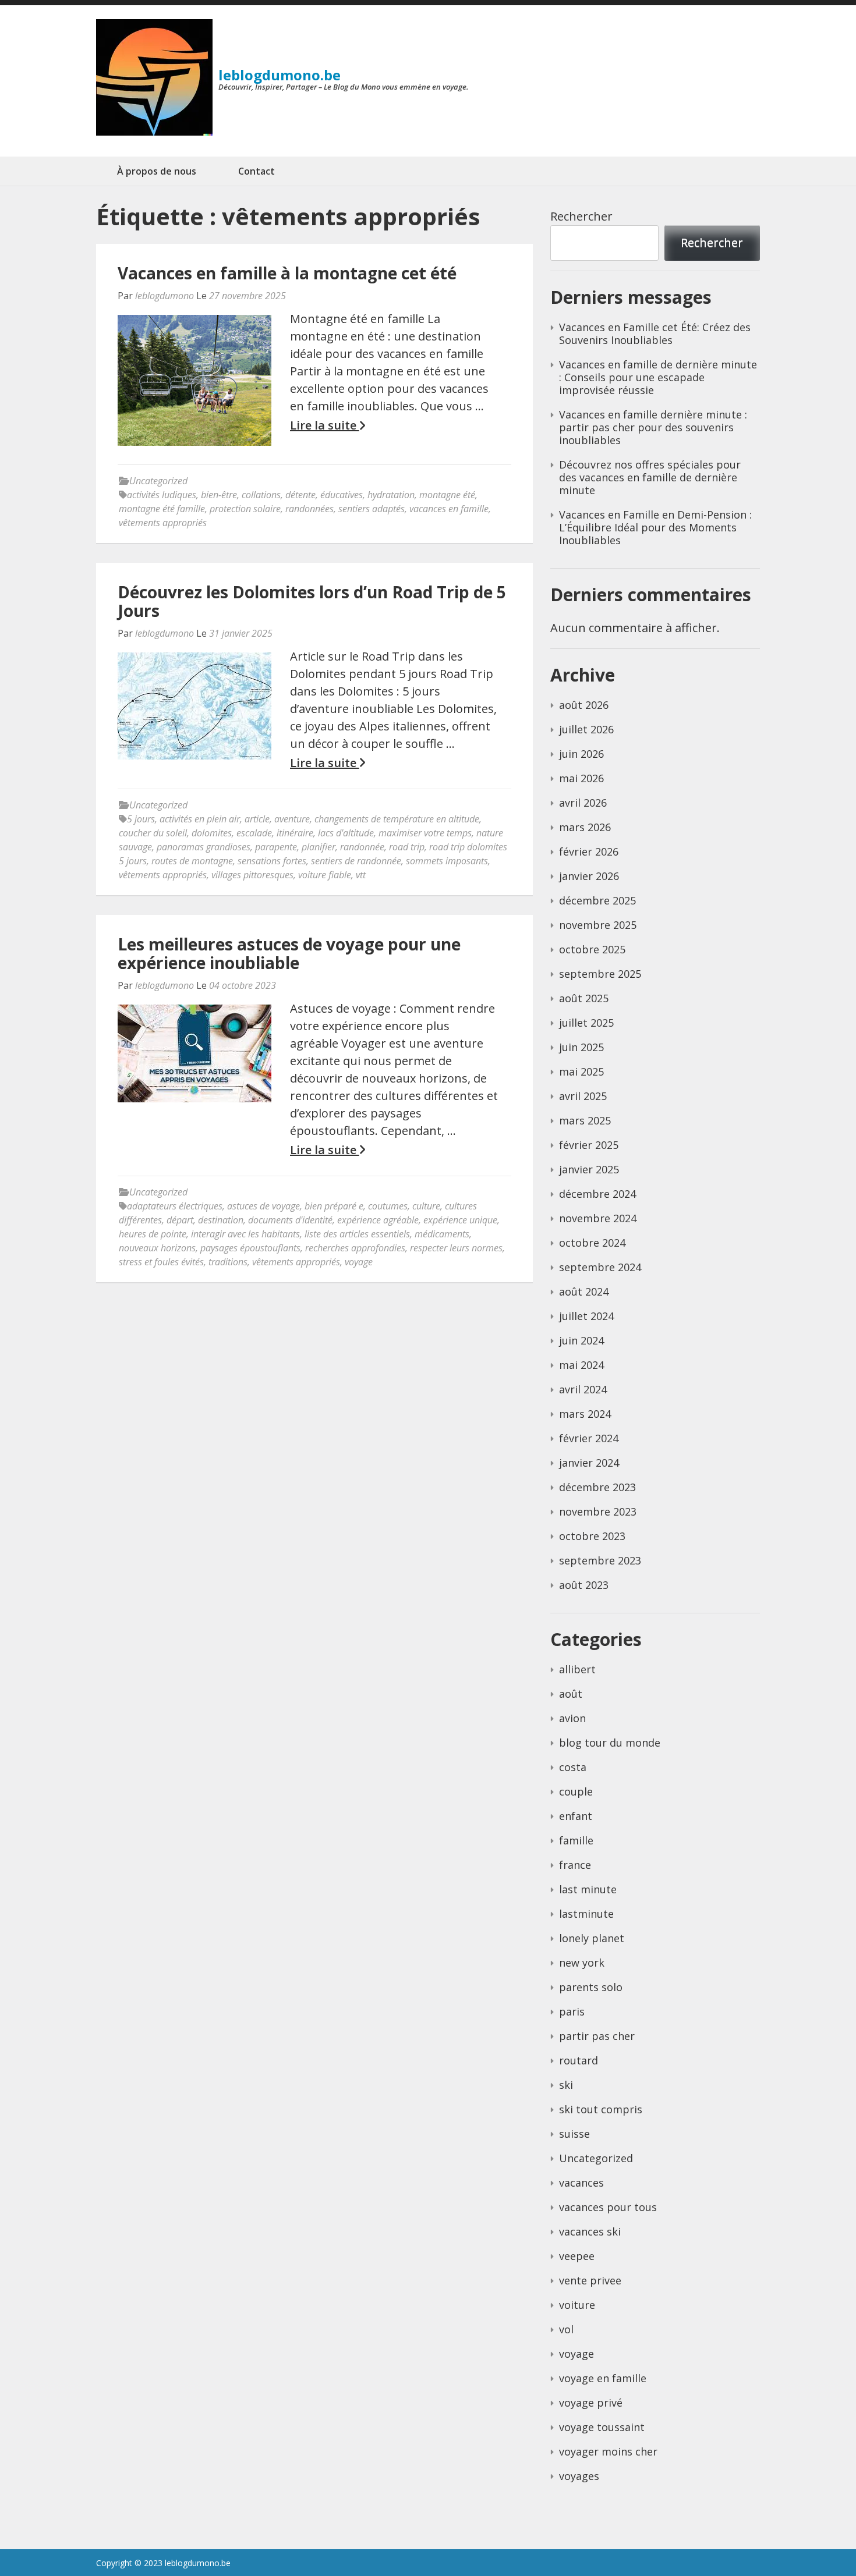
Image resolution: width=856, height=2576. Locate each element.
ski (566, 2085)
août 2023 (584, 1585)
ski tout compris (601, 2109)
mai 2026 (581, 778)
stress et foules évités (161, 1262)
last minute (588, 1889)
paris (572, 2011)
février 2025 (589, 1145)
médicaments (442, 1234)
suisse (574, 2134)
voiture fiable (325, 875)
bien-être (219, 495)
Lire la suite (325, 425)
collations (261, 495)
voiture (577, 2305)
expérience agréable (378, 1220)
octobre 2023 (592, 1536)
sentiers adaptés (372, 509)
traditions (228, 1262)
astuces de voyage (263, 1206)
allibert (577, 1669)
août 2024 (584, 1291)
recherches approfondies (355, 1248)
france (575, 1865)
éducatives (342, 495)
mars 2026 (585, 827)
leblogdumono (165, 296)
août (571, 1694)
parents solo (591, 1987)
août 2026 (584, 705)
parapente (276, 847)
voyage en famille (603, 2378)
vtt (361, 875)
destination (221, 1220)
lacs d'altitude (346, 833)
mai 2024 (581, 1365)
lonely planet (592, 1938)
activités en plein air (200, 819)
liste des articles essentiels (357, 1234)
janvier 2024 (589, 1463)
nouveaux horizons (157, 1248)
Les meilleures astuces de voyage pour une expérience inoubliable (289, 953)
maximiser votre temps (425, 833)
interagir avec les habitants (245, 1234)
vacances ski (590, 2231)
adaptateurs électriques (175, 1206)
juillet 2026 (586, 729)
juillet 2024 (586, 1316)
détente (300, 495)
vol (566, 2329)
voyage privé (591, 2403)
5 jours (141, 819)
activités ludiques (162, 495)
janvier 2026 (589, 876)
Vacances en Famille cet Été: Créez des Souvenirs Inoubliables (655, 333)
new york (582, 1963)
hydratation (391, 495)
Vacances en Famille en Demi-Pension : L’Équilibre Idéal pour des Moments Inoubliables (655, 527)
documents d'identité (290, 1220)
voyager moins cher (608, 2451)
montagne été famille (162, 509)
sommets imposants (447, 861)
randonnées (309, 509)
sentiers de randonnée (356, 861)
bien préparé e (334, 1206)
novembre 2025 (598, 925)
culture (426, 1206)
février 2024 (589, 1438)
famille (576, 1840)
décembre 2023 (597, 1487)
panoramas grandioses (204, 847)
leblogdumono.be (280, 75)
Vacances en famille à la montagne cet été (287, 273)
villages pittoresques (252, 875)
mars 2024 (585, 1414)
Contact (257, 171)
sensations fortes (272, 861)
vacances (581, 2183)
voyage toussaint (602, 2427)
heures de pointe (153, 1234)
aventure (292, 819)
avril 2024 (583, 1389)
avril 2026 (583, 803)
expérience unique (460, 1220)
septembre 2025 (600, 974)
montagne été (447, 495)
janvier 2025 (589, 1169)
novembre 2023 (598, 1511)
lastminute (586, 1914)
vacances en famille (449, 509)
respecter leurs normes (456, 1248)
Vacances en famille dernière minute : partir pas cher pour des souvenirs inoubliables (653, 427)
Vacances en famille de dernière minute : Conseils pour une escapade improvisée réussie (658, 377)
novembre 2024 (598, 1218)
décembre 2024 (597, 1194)
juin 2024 (581, 1340)
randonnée (362, 847)
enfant (576, 1816)
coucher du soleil (153, 833)
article (257, 819)
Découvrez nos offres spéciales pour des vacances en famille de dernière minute (650, 477)
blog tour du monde (610, 1743)
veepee (577, 2256)
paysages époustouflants (250, 1248)
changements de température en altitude (397, 819)
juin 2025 (581, 1047)
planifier (319, 847)
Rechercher (581, 216)
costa (573, 1767)
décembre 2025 (597, 900)
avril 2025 (583, 1096)
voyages (579, 2476)
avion (572, 1718)
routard (579, 2060)
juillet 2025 (586, 1023)
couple (576, 1791)
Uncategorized (158, 481)
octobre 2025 (592, 949)
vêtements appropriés (163, 523)
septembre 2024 (600, 1267)
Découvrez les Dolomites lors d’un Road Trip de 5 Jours (312, 601)
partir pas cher (597, 2036)
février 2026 (589, 851)
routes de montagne (192, 861)
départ (180, 1220)
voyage (359, 1262)
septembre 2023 (600, 1560)
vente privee (590, 2280)
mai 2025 (581, 1071)
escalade (254, 833)
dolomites (212, 833)
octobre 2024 (592, 1243)
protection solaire (245, 509)
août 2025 (584, 998)
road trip (407, 847)
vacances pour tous (608, 2207)
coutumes (388, 1206)
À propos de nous (157, 171)
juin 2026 (581, 754)
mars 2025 (585, 1120)
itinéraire (295, 833)
